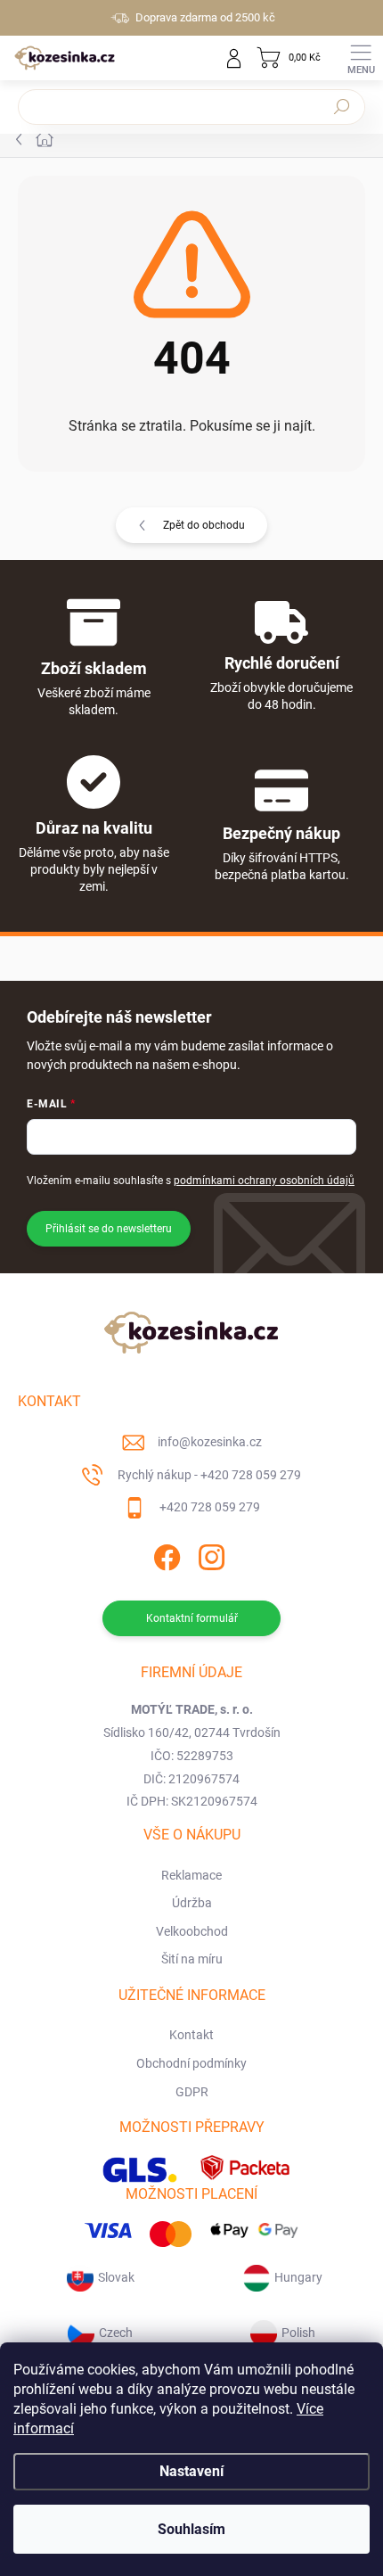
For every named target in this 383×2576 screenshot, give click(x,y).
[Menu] (361, 58)
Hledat (342, 107)
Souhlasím (191, 2529)
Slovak (116, 2277)
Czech (116, 2333)
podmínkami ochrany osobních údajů (264, 1181)
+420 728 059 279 (210, 1507)
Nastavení (191, 2471)
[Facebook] (165, 1555)
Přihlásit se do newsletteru (109, 1229)
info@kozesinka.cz (210, 1442)
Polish (298, 2333)
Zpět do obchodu (204, 525)
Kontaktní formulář (192, 1618)
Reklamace (191, 1875)
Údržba (192, 1903)
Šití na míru (192, 1959)
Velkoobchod (192, 1931)
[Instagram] (210, 1555)
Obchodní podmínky (191, 2063)
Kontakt (191, 2035)
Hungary (298, 2277)
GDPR (192, 2092)
